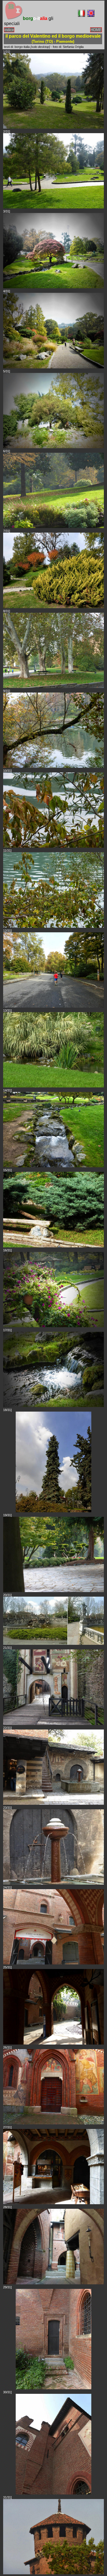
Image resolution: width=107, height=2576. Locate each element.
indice (9, 30)
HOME (96, 30)
